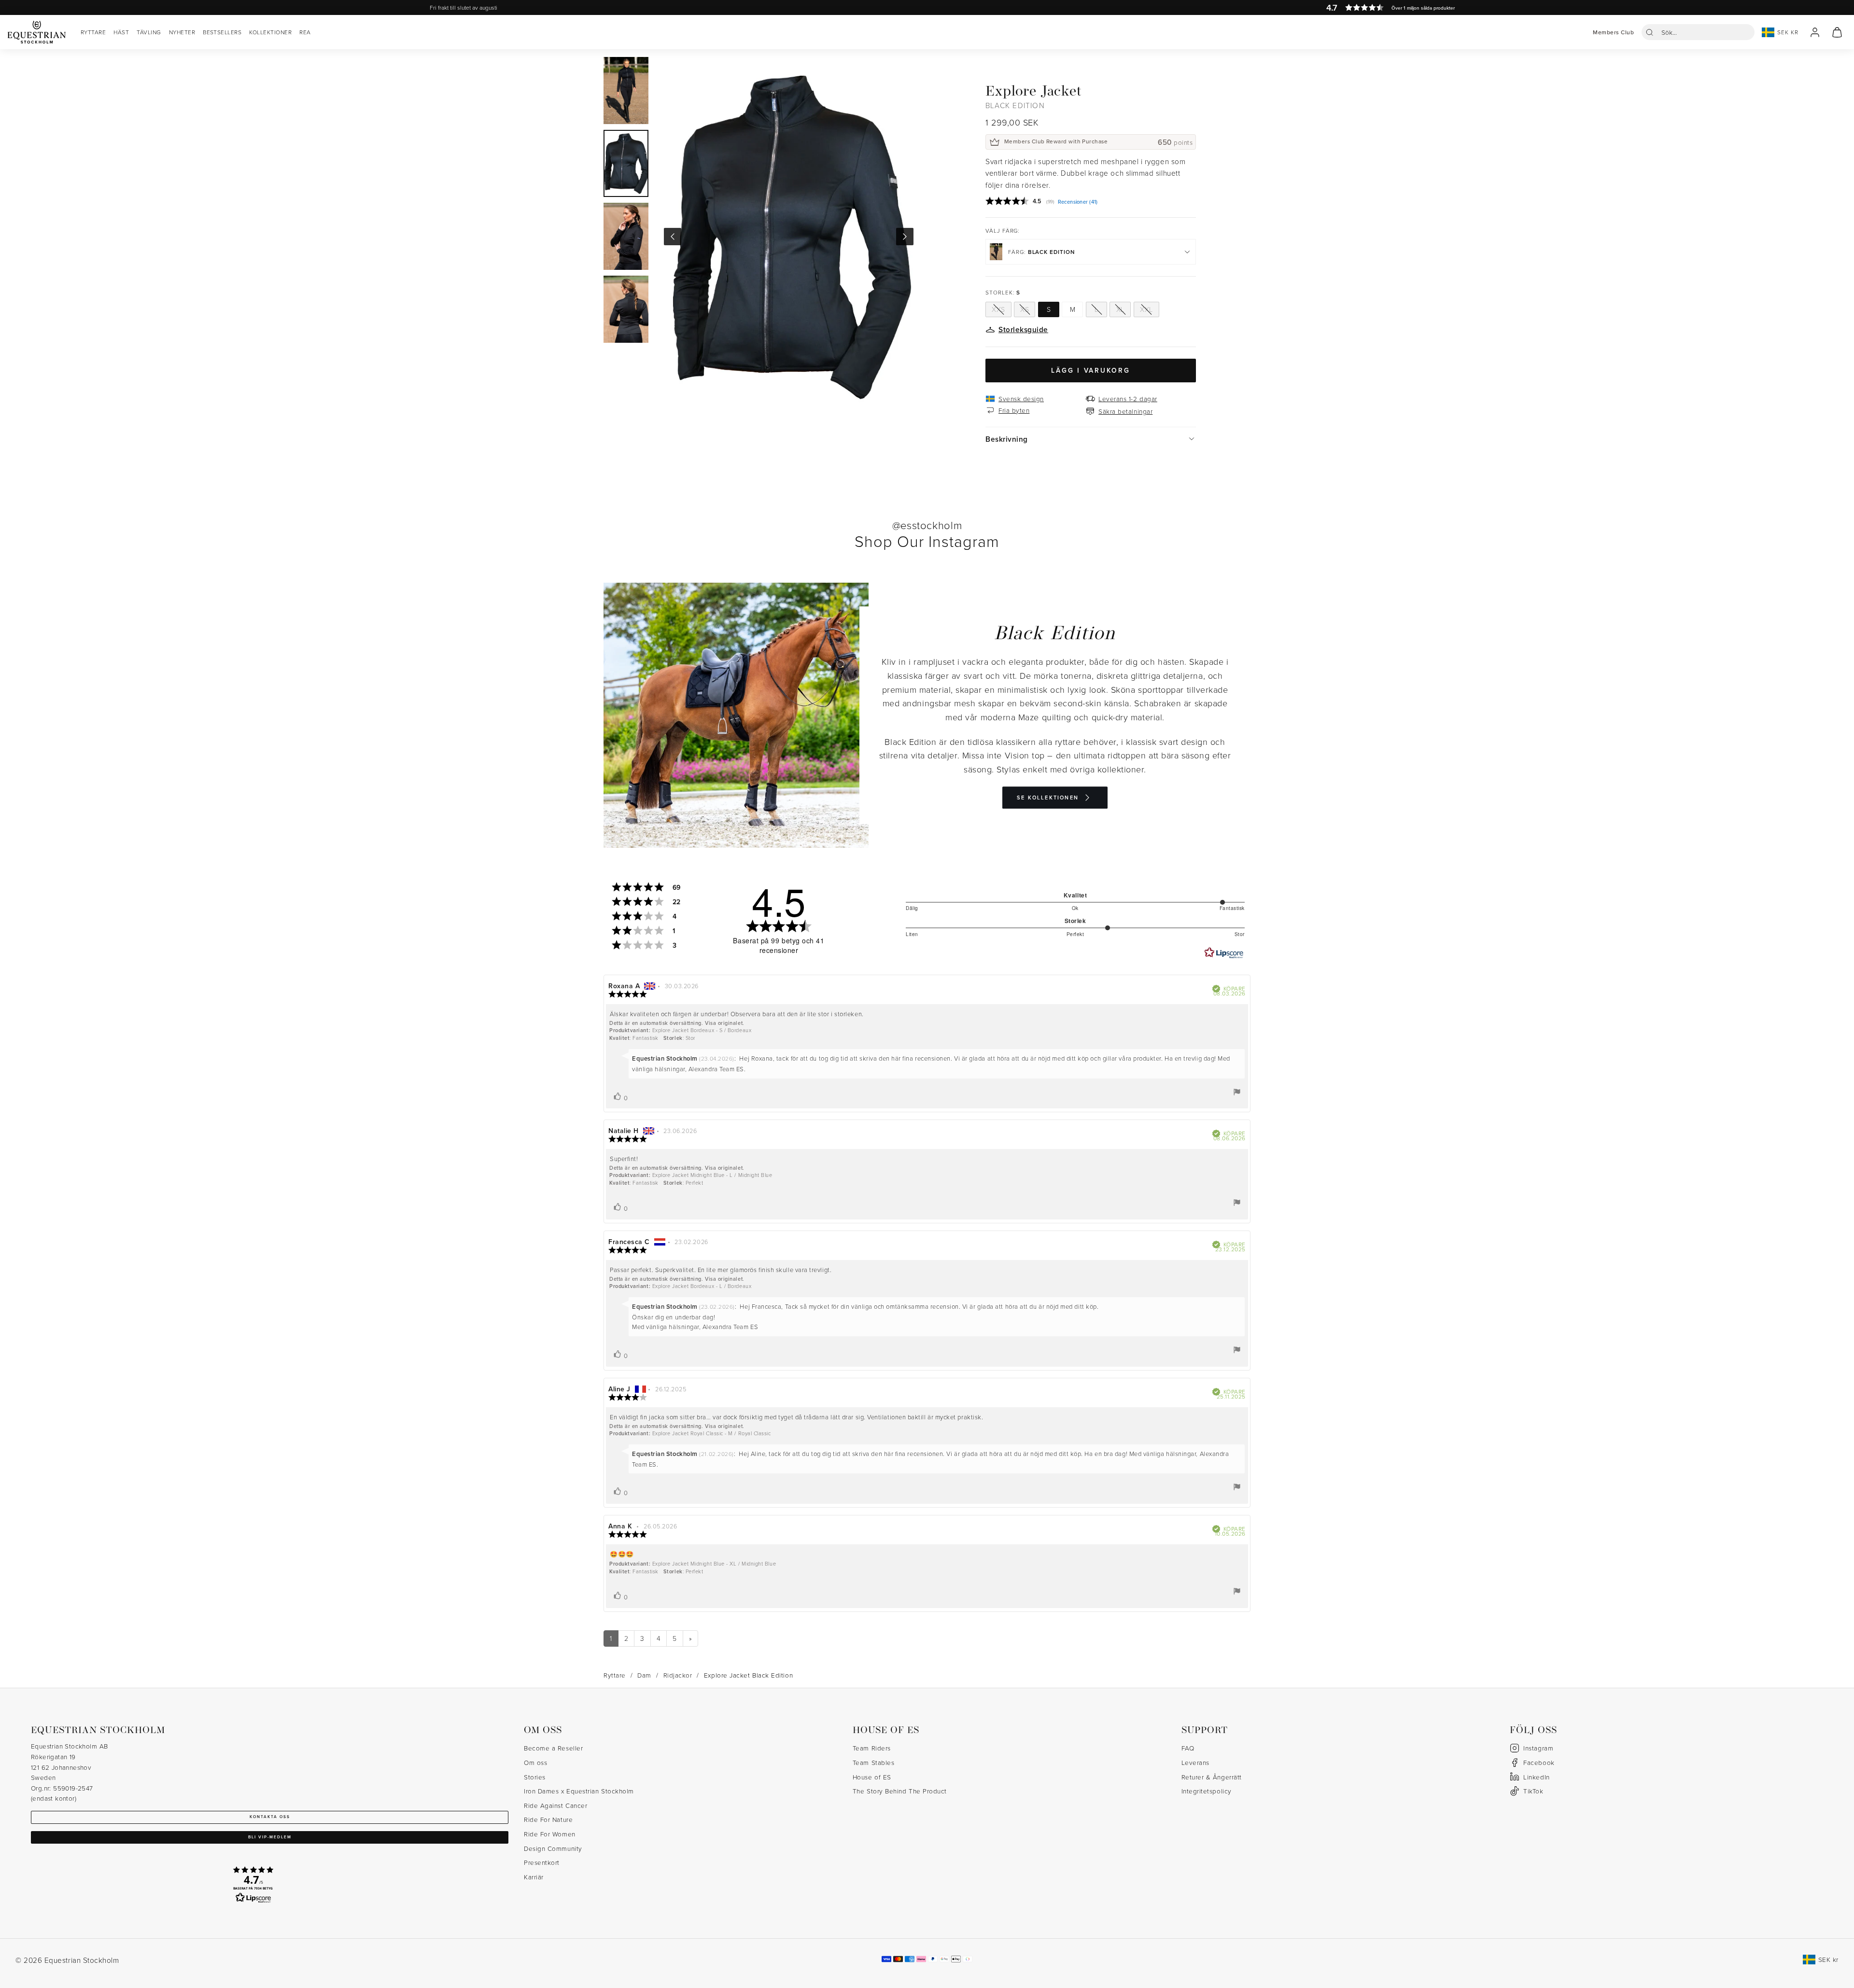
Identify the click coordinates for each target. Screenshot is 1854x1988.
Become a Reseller (553, 1748)
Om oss (535, 1762)
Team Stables (873, 1762)
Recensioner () (1078, 202)
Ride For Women (550, 1834)
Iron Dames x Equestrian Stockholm (579, 1791)
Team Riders (872, 1748)
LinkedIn (1536, 1777)
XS (1025, 309)
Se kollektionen (1048, 798)
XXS (998, 309)
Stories (535, 1777)
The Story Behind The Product (900, 1791)
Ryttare (615, 1675)
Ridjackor (678, 1675)
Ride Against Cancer (555, 1805)
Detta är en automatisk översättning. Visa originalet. (677, 1023)
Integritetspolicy (1207, 1791)
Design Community (553, 1848)
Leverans (1195, 1762)
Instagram (1538, 1748)
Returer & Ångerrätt (1212, 1777)
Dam (644, 1675)
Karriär (534, 1877)
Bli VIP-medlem (270, 1837)
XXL (1146, 309)
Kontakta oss (270, 1817)
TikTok (1533, 1791)
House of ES (872, 1777)
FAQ (1188, 1748)
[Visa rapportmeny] (1237, 1092)
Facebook (1539, 1762)
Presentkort (542, 1862)
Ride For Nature (548, 1819)
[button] (1698, 32)
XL (1120, 309)
